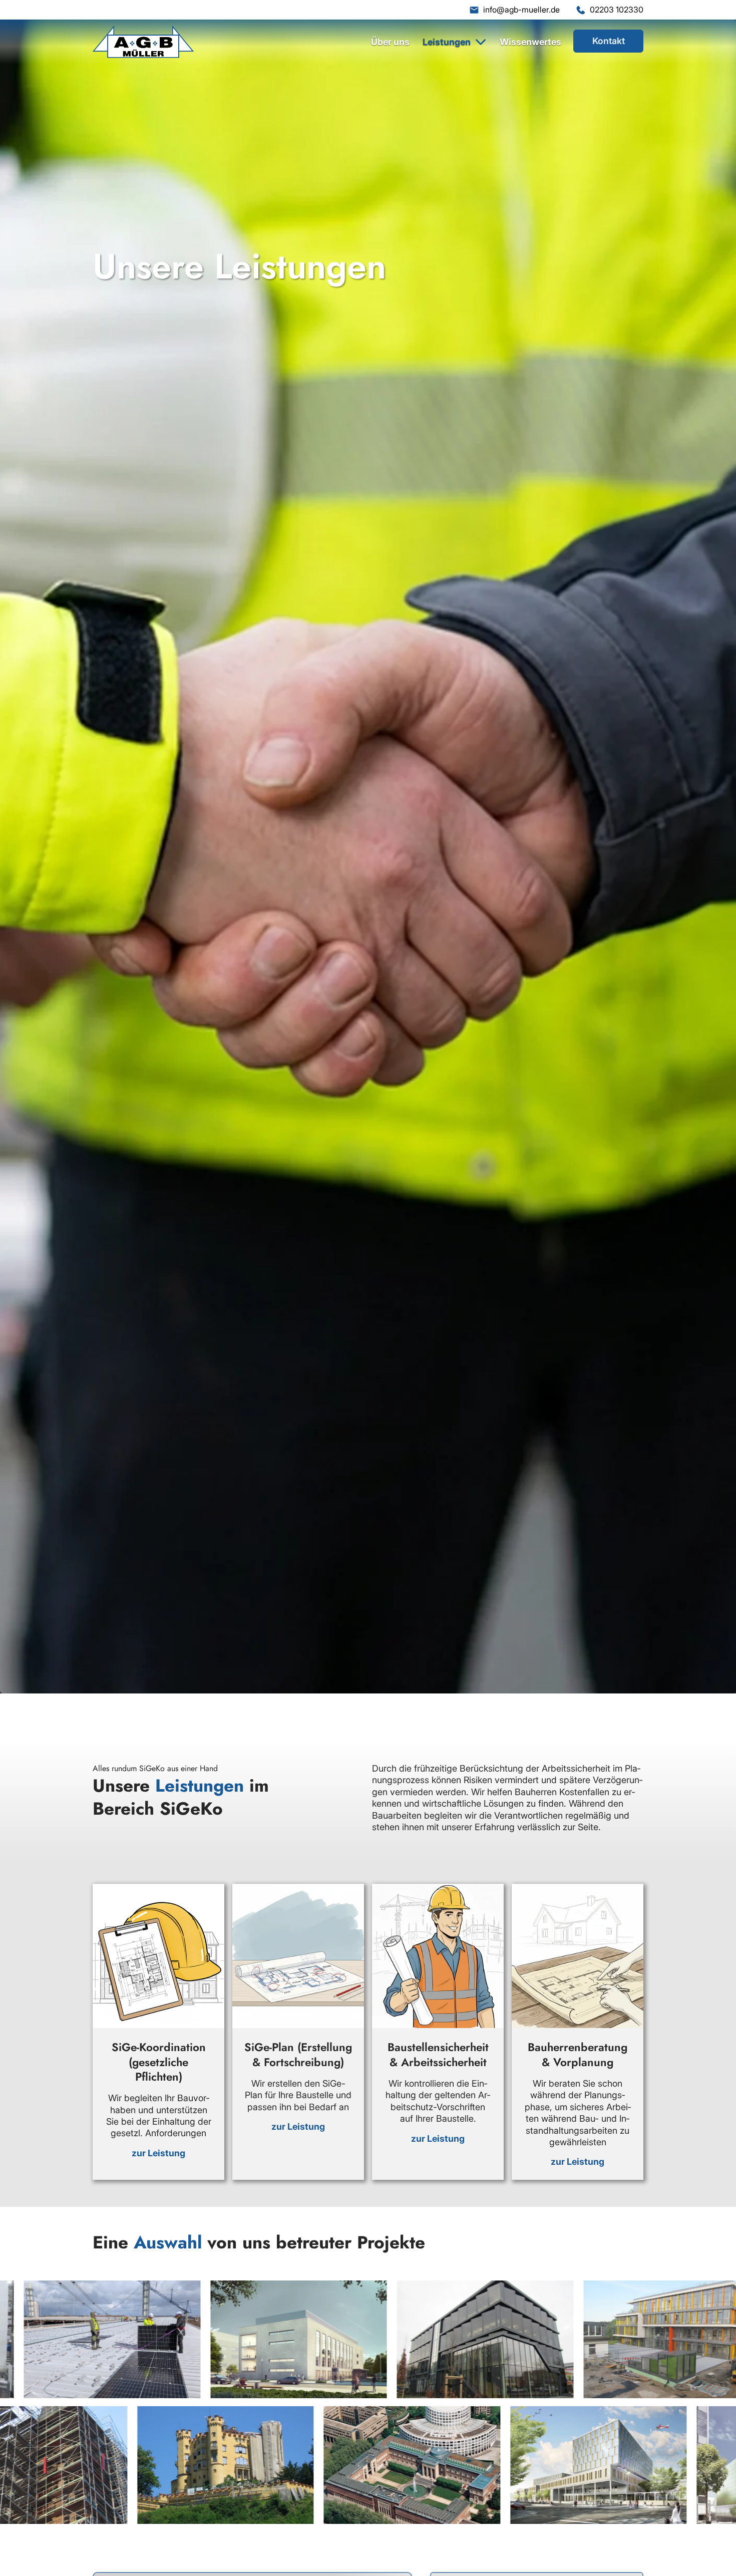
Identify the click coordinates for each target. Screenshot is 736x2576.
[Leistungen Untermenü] (481, 42)
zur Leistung (158, 2153)
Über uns (390, 42)
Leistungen (447, 42)
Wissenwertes (530, 42)
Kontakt (609, 41)
